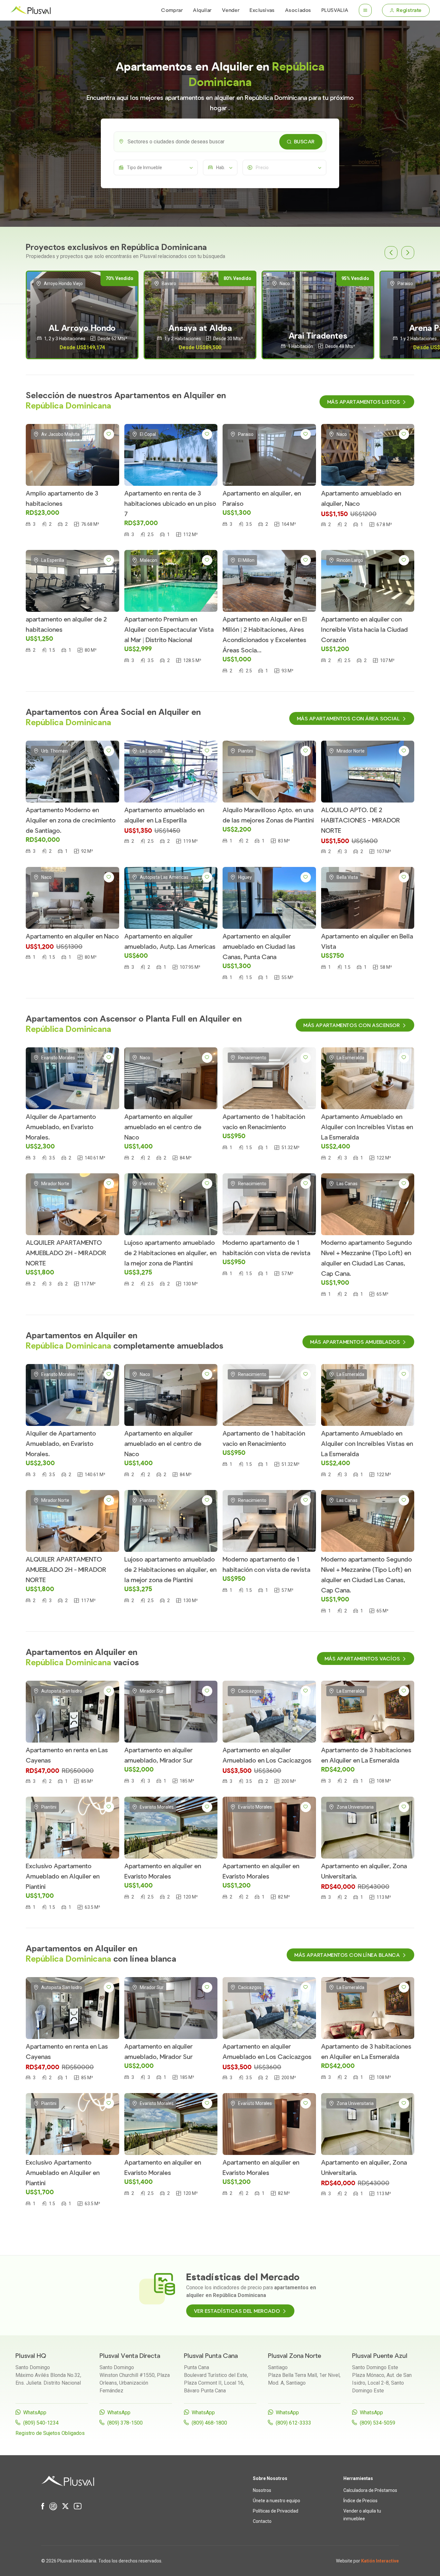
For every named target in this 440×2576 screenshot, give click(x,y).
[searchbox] (225, 142)
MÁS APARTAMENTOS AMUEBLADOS (355, 1342)
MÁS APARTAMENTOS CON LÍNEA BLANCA (347, 1955)
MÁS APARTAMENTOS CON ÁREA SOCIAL (349, 719)
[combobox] (220, 142)
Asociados (298, 10)
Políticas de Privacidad (276, 2511)
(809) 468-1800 (209, 2423)
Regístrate (409, 10)
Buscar (304, 142)
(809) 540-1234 (41, 2423)
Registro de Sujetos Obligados (50, 2433)
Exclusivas (262, 10)
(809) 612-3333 (293, 2423)
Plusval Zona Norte (295, 2356)
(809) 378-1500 (125, 2423)
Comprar (172, 10)
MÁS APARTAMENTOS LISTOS (364, 402)
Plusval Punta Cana (211, 2356)
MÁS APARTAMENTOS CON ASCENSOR (352, 1025)
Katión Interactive (380, 2561)
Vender (231, 10)
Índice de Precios (360, 2501)
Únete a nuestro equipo (277, 2501)
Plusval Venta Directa (130, 2356)
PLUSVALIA (335, 10)
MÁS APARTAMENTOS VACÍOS (362, 1659)
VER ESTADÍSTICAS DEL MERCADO (237, 2311)
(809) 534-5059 (378, 2423)
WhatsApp (35, 2413)
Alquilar (202, 10)
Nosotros (262, 2490)
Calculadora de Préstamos (370, 2490)
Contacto (262, 2521)
